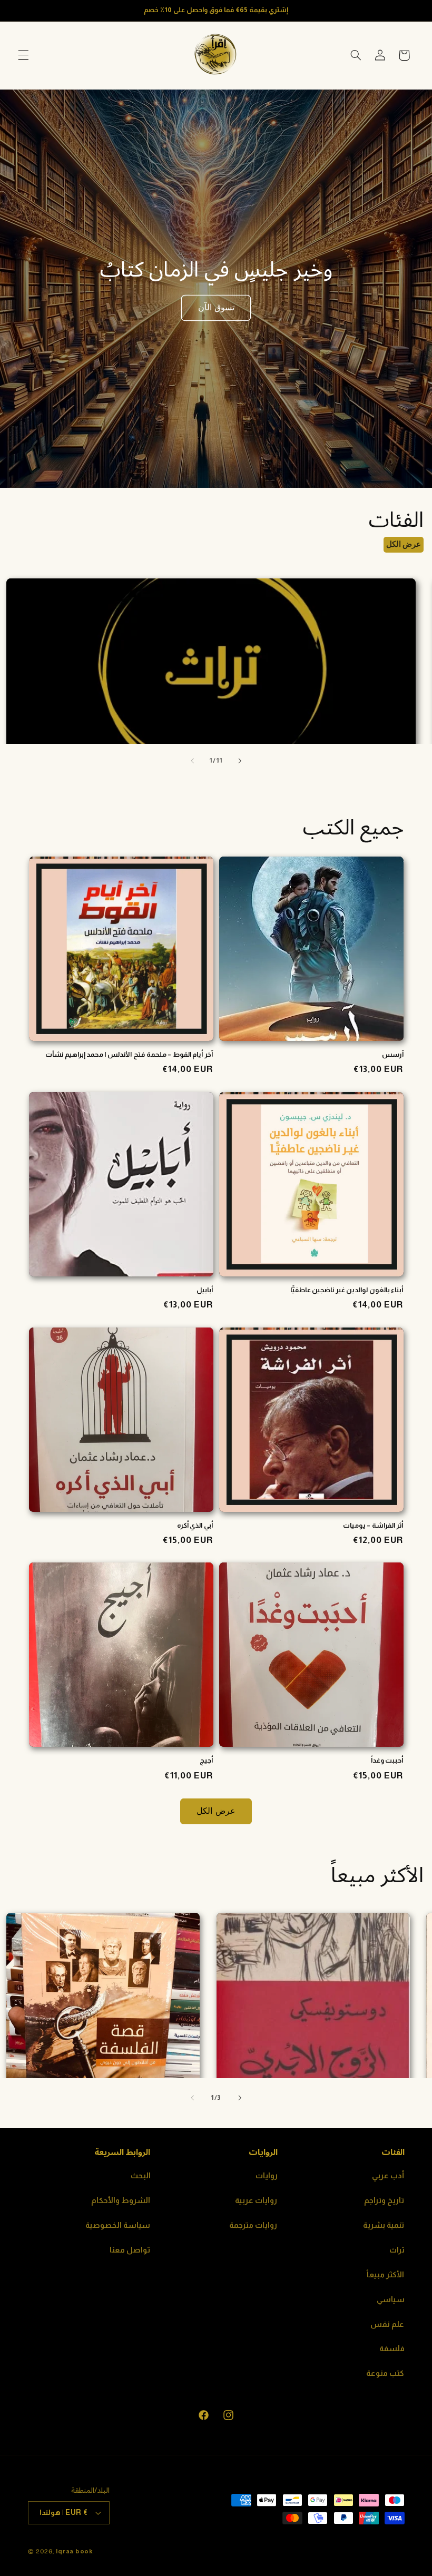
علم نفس (387, 2324)
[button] (23, 55)
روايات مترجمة (253, 2225)
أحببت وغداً (387, 1760)
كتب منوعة (385, 2373)
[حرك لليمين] (240, 761)
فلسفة (392, 2348)
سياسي (391, 2299)
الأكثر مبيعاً (386, 2275)
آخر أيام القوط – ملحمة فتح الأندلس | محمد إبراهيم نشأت (129, 1054)
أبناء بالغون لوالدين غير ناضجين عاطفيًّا (347, 1290)
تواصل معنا (130, 2250)
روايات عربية (256, 2200)
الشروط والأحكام (121, 2200)
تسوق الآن (216, 307)
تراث (397, 2250)
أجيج (206, 1760)
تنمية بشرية (384, 2225)
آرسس (393, 1054)
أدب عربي (388, 2176)
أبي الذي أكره (195, 1525)
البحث (141, 2176)
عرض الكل (404, 544)
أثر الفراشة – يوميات (373, 1525)
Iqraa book (74, 2551)
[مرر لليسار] (192, 761)
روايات (267, 2176)
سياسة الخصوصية (118, 2225)
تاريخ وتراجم (384, 2200)
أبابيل (205, 1290)
